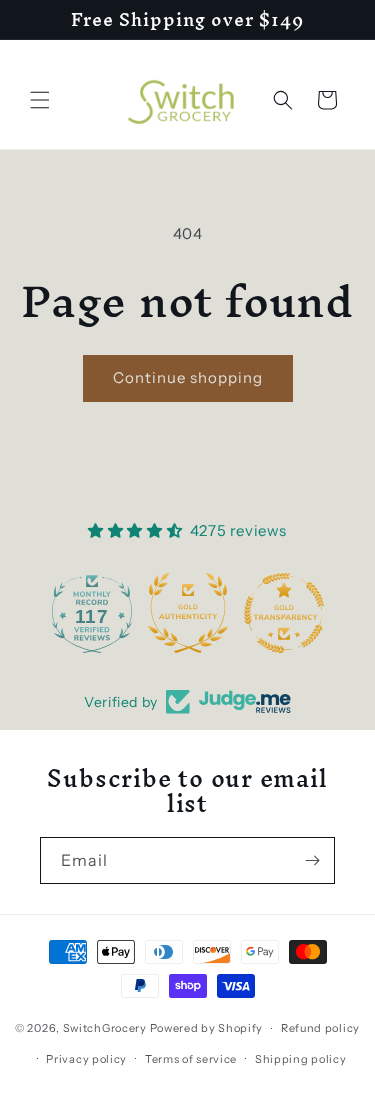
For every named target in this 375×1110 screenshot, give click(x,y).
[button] (40, 100)
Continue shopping (188, 377)
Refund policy (320, 1028)
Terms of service (191, 1059)
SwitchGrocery (105, 1028)
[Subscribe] (312, 860)
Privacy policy (86, 1059)
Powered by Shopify (207, 1028)
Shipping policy (301, 1059)
